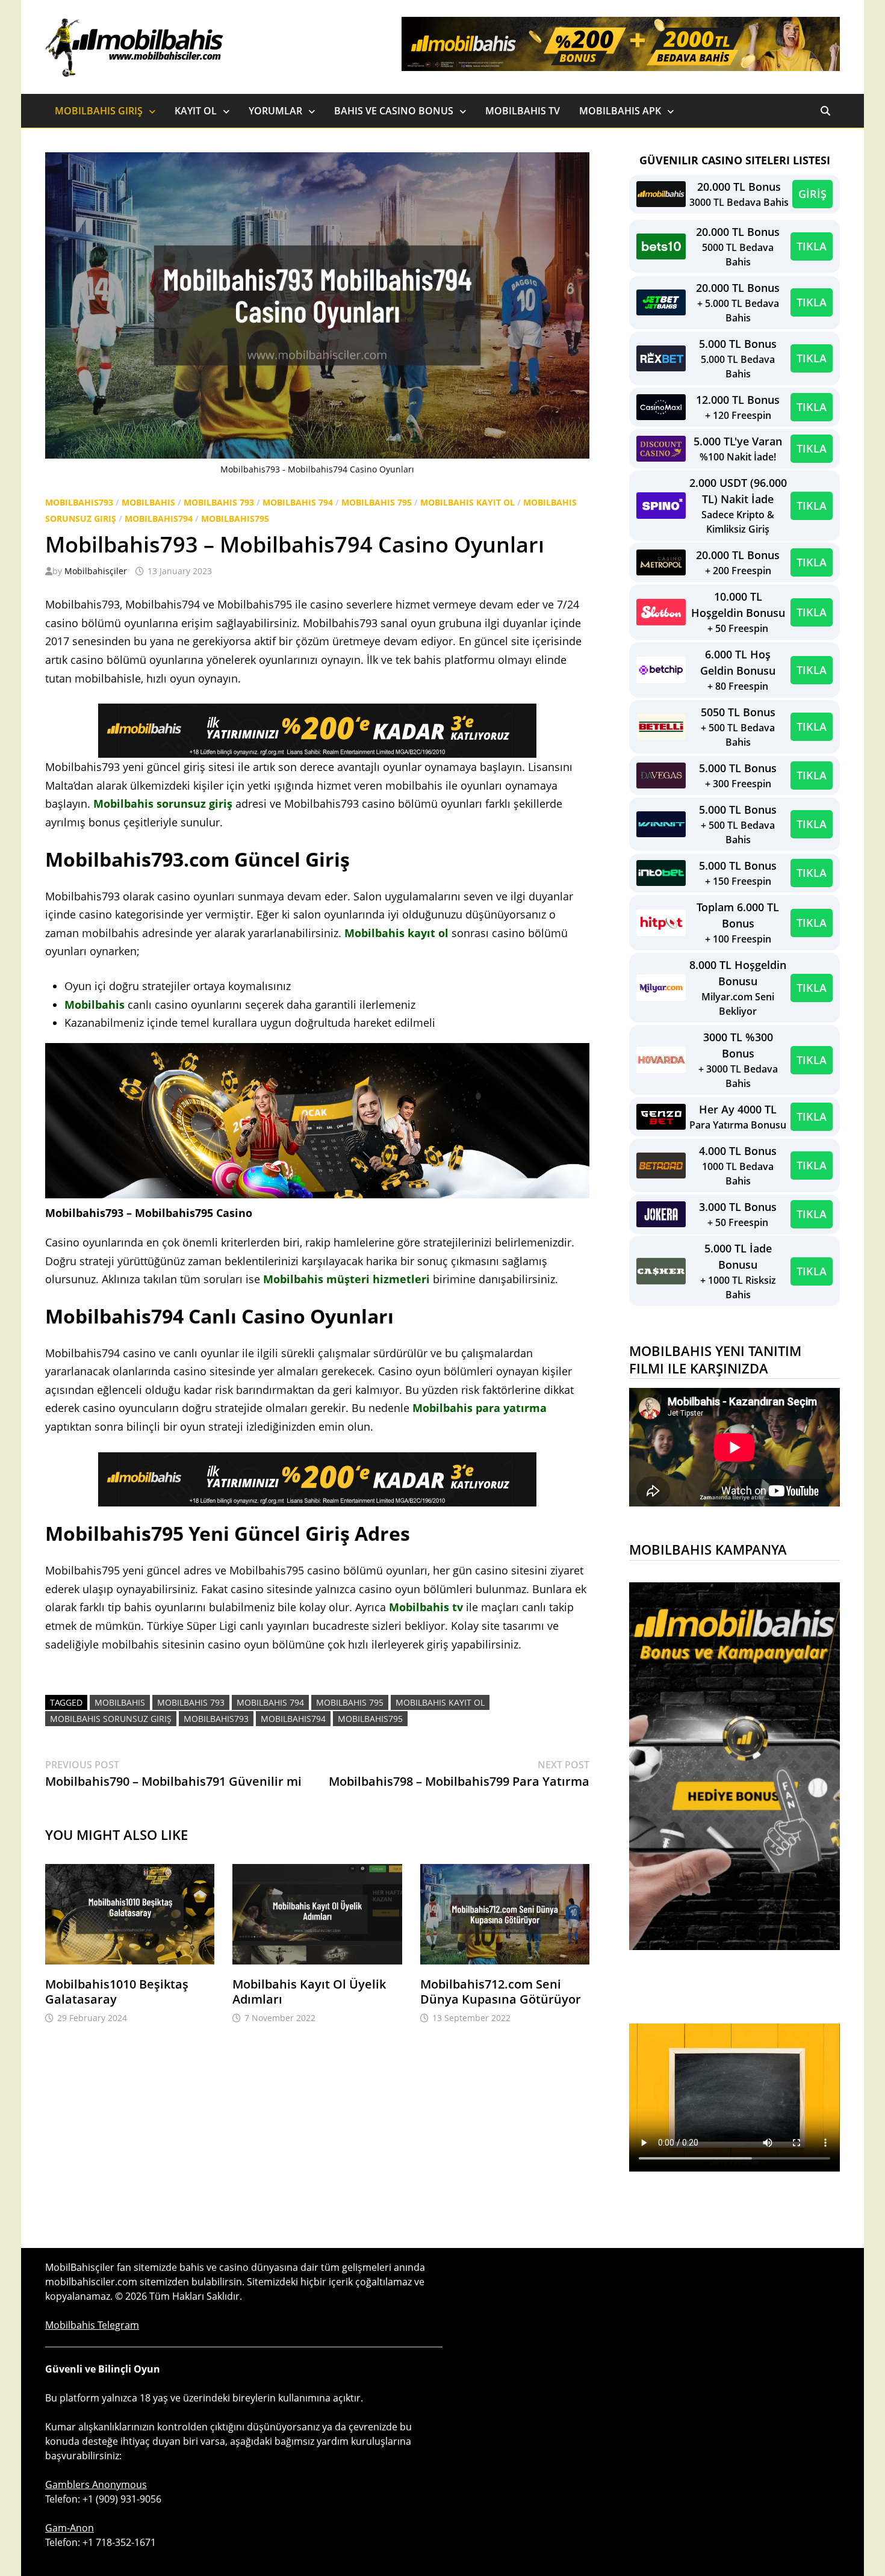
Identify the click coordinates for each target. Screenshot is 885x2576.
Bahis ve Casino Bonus (394, 111)
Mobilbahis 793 (219, 502)
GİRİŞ (812, 194)
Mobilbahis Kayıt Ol (467, 502)
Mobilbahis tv (426, 1607)
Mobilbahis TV (523, 111)
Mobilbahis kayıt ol (396, 933)
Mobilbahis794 (159, 519)
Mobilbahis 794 (298, 502)
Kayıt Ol (196, 111)
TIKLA (812, 246)
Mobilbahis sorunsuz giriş (163, 803)
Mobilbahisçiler (96, 571)
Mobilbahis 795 (377, 502)
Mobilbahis (148, 502)
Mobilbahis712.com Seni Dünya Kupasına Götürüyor (501, 1992)
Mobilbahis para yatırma (480, 1408)
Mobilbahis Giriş (99, 111)
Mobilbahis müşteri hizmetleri (346, 1279)
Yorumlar (275, 111)
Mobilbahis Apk (620, 111)
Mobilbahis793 (79, 502)
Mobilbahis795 (235, 519)
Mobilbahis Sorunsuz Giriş (111, 1719)
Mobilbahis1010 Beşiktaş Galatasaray (117, 1992)
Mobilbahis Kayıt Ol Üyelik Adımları (309, 1992)
